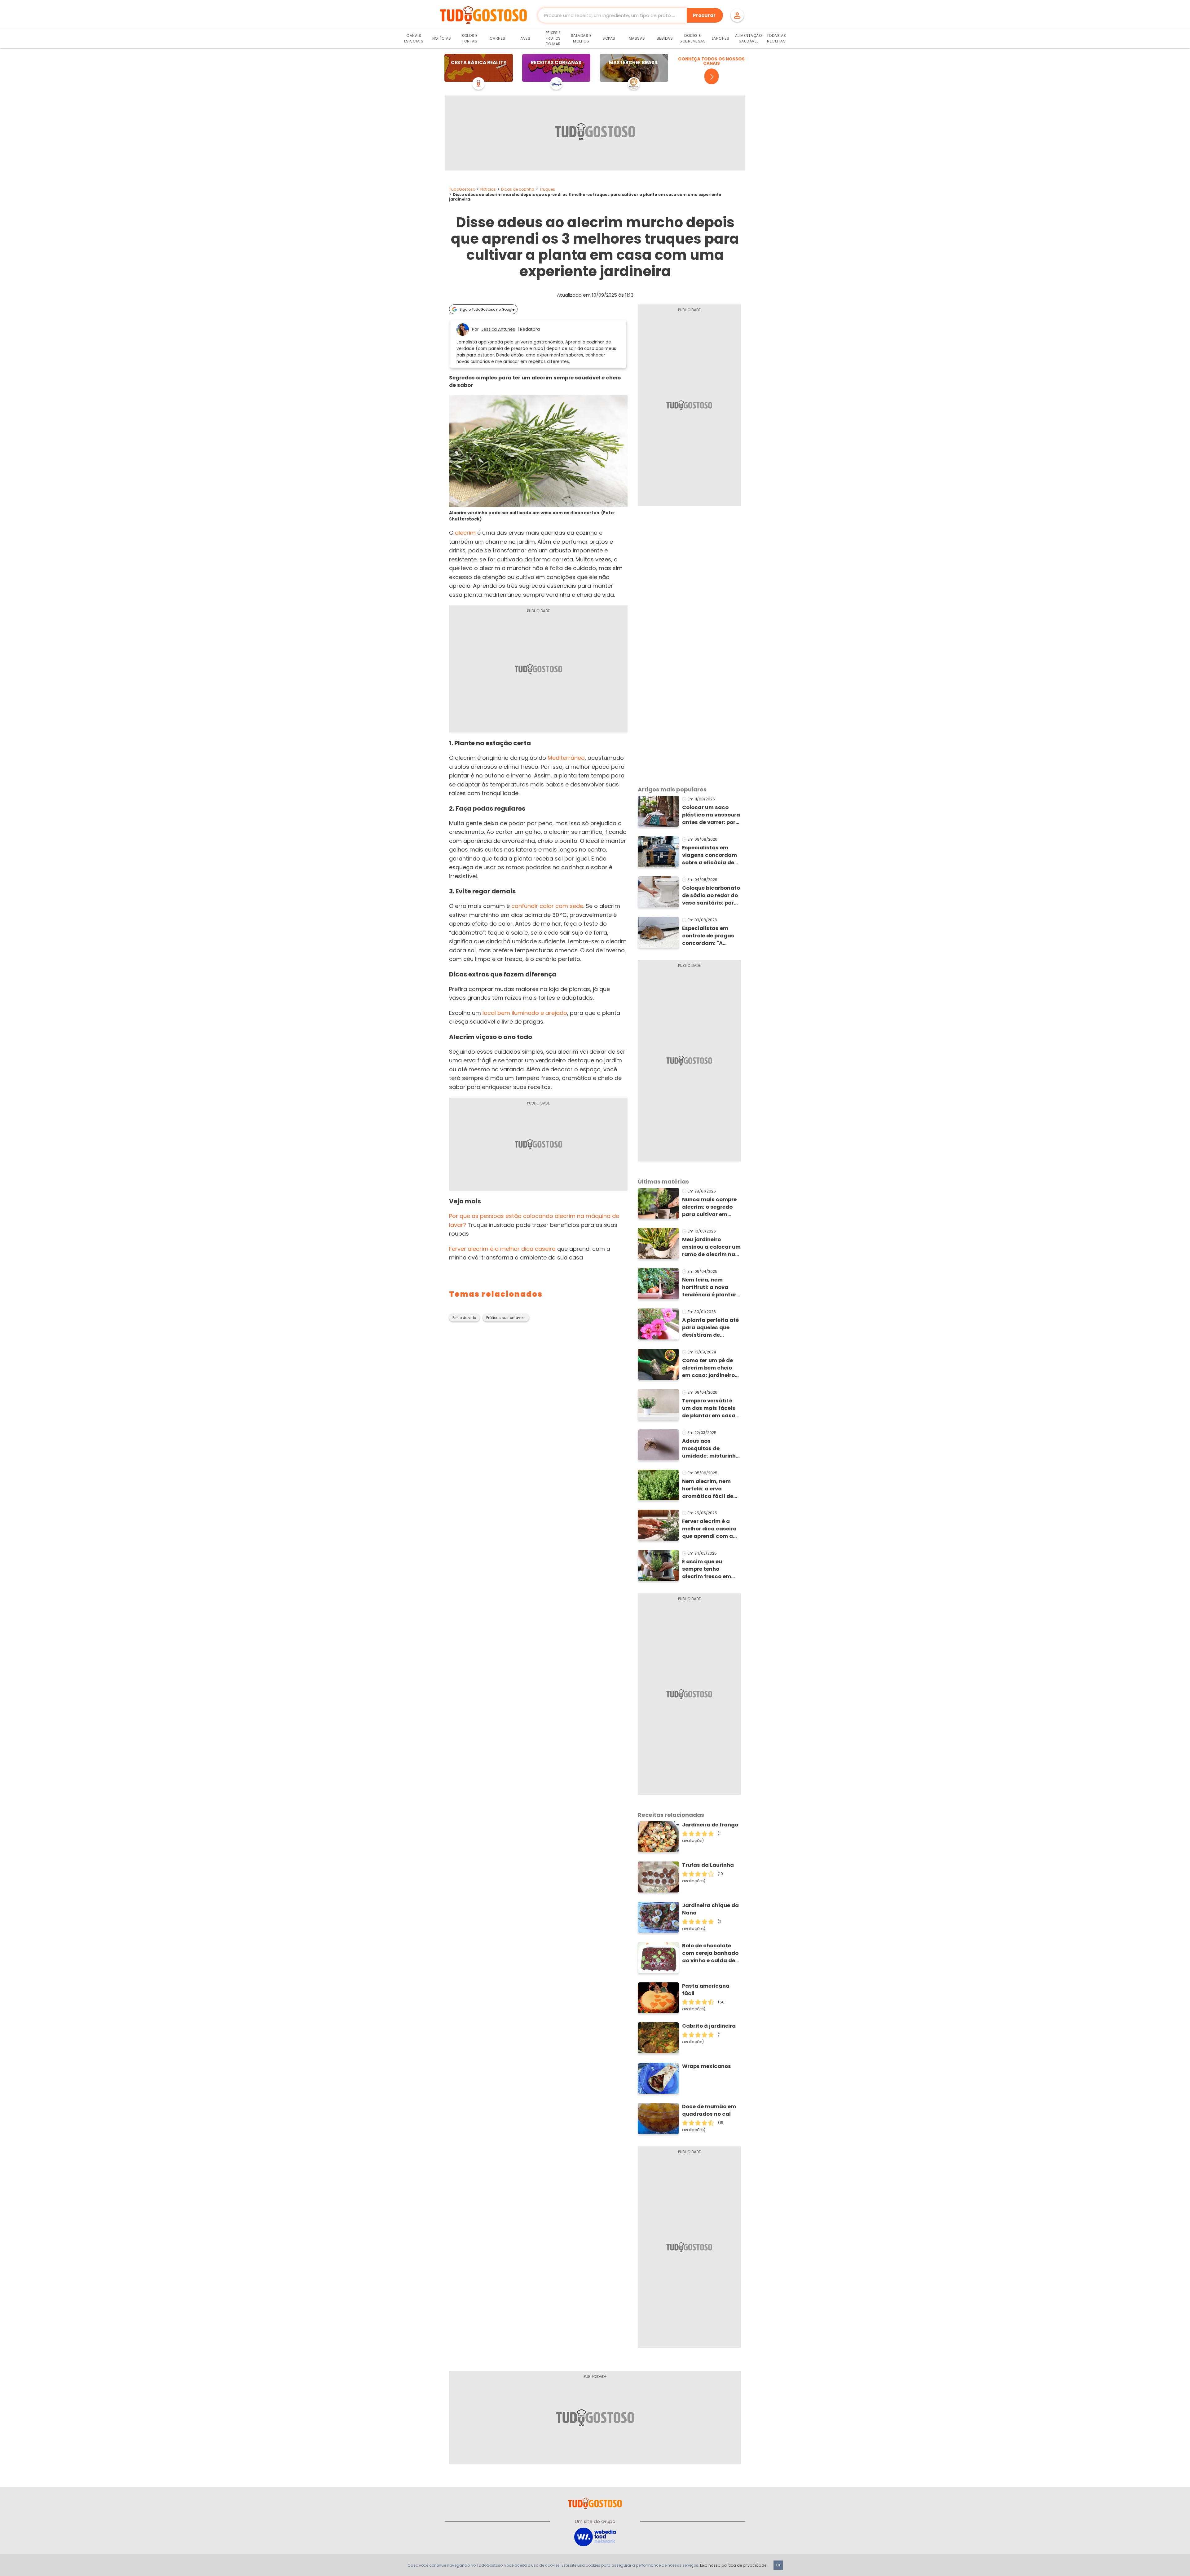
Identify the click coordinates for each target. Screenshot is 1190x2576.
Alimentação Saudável (749, 38)
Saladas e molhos (581, 38)
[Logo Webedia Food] (595, 2536)
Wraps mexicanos (707, 2066)
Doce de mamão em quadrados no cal (709, 2110)
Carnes (498, 38)
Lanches (721, 38)
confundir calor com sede (547, 906)
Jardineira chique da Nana (710, 1909)
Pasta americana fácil (706, 1990)
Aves (525, 38)
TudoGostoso (462, 189)
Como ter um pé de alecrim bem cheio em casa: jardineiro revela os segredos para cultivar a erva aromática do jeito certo (709, 1368)
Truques (547, 189)
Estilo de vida (464, 1318)
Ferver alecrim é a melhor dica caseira (502, 1249)
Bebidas (665, 38)
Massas (637, 38)
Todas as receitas (776, 38)
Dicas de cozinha (518, 189)
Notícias (442, 38)
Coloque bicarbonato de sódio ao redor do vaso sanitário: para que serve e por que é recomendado (711, 896)
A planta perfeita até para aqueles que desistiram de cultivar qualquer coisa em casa (710, 1328)
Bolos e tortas (469, 38)
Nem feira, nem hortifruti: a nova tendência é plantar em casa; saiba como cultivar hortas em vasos (711, 1287)
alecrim (465, 533)
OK (778, 2565)
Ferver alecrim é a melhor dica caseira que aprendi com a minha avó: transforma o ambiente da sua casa (709, 1529)
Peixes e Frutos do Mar (553, 38)
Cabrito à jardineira (709, 2026)
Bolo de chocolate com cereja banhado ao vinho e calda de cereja (710, 1953)
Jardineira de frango (710, 1825)
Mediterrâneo (566, 758)
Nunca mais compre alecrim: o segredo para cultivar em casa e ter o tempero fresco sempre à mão (711, 1207)
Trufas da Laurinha (708, 1865)
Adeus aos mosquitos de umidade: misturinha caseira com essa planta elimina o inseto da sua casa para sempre (711, 1449)
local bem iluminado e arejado (525, 1013)
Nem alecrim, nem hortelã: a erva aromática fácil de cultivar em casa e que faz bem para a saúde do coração (708, 1489)
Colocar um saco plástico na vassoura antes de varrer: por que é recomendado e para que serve (711, 815)
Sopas (609, 38)
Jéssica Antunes (498, 329)
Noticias (488, 189)
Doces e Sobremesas (693, 38)
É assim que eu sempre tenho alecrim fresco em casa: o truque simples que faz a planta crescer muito (711, 1569)
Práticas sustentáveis (506, 1318)
